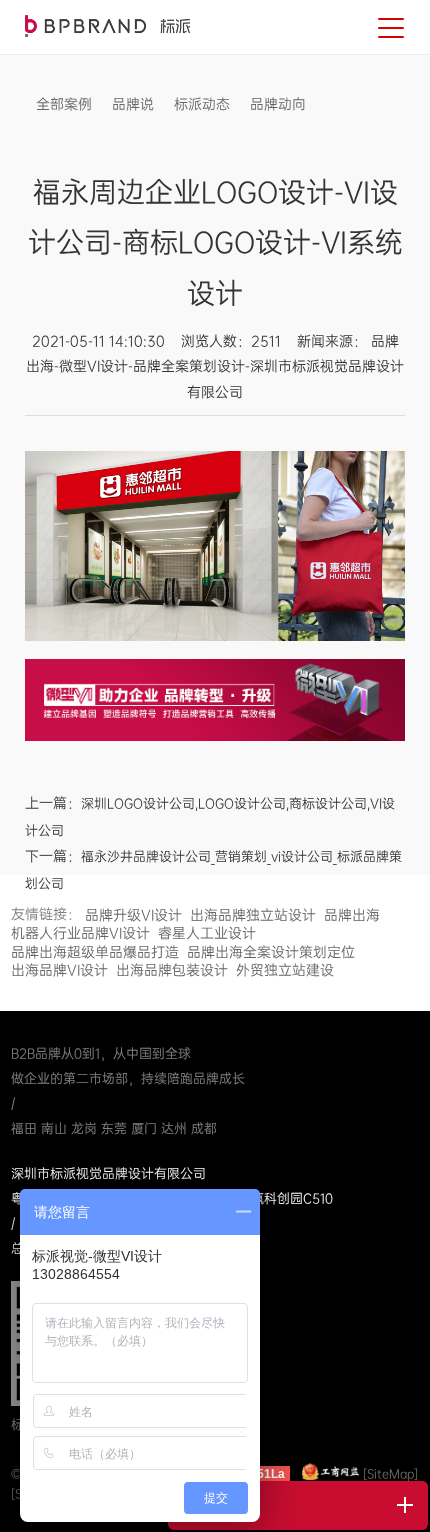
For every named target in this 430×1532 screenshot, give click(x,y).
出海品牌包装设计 (172, 970)
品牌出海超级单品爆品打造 (95, 952)
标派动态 (202, 104)
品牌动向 (278, 104)
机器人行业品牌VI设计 (80, 933)
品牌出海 (352, 915)
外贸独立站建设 (285, 970)
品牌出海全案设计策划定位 (271, 952)
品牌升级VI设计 (133, 915)
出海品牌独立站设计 (253, 915)
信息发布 (64, 134)
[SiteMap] (390, 1474)
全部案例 (64, 104)
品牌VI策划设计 (107, 26)
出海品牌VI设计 (59, 970)
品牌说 (133, 104)
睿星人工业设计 (207, 933)
